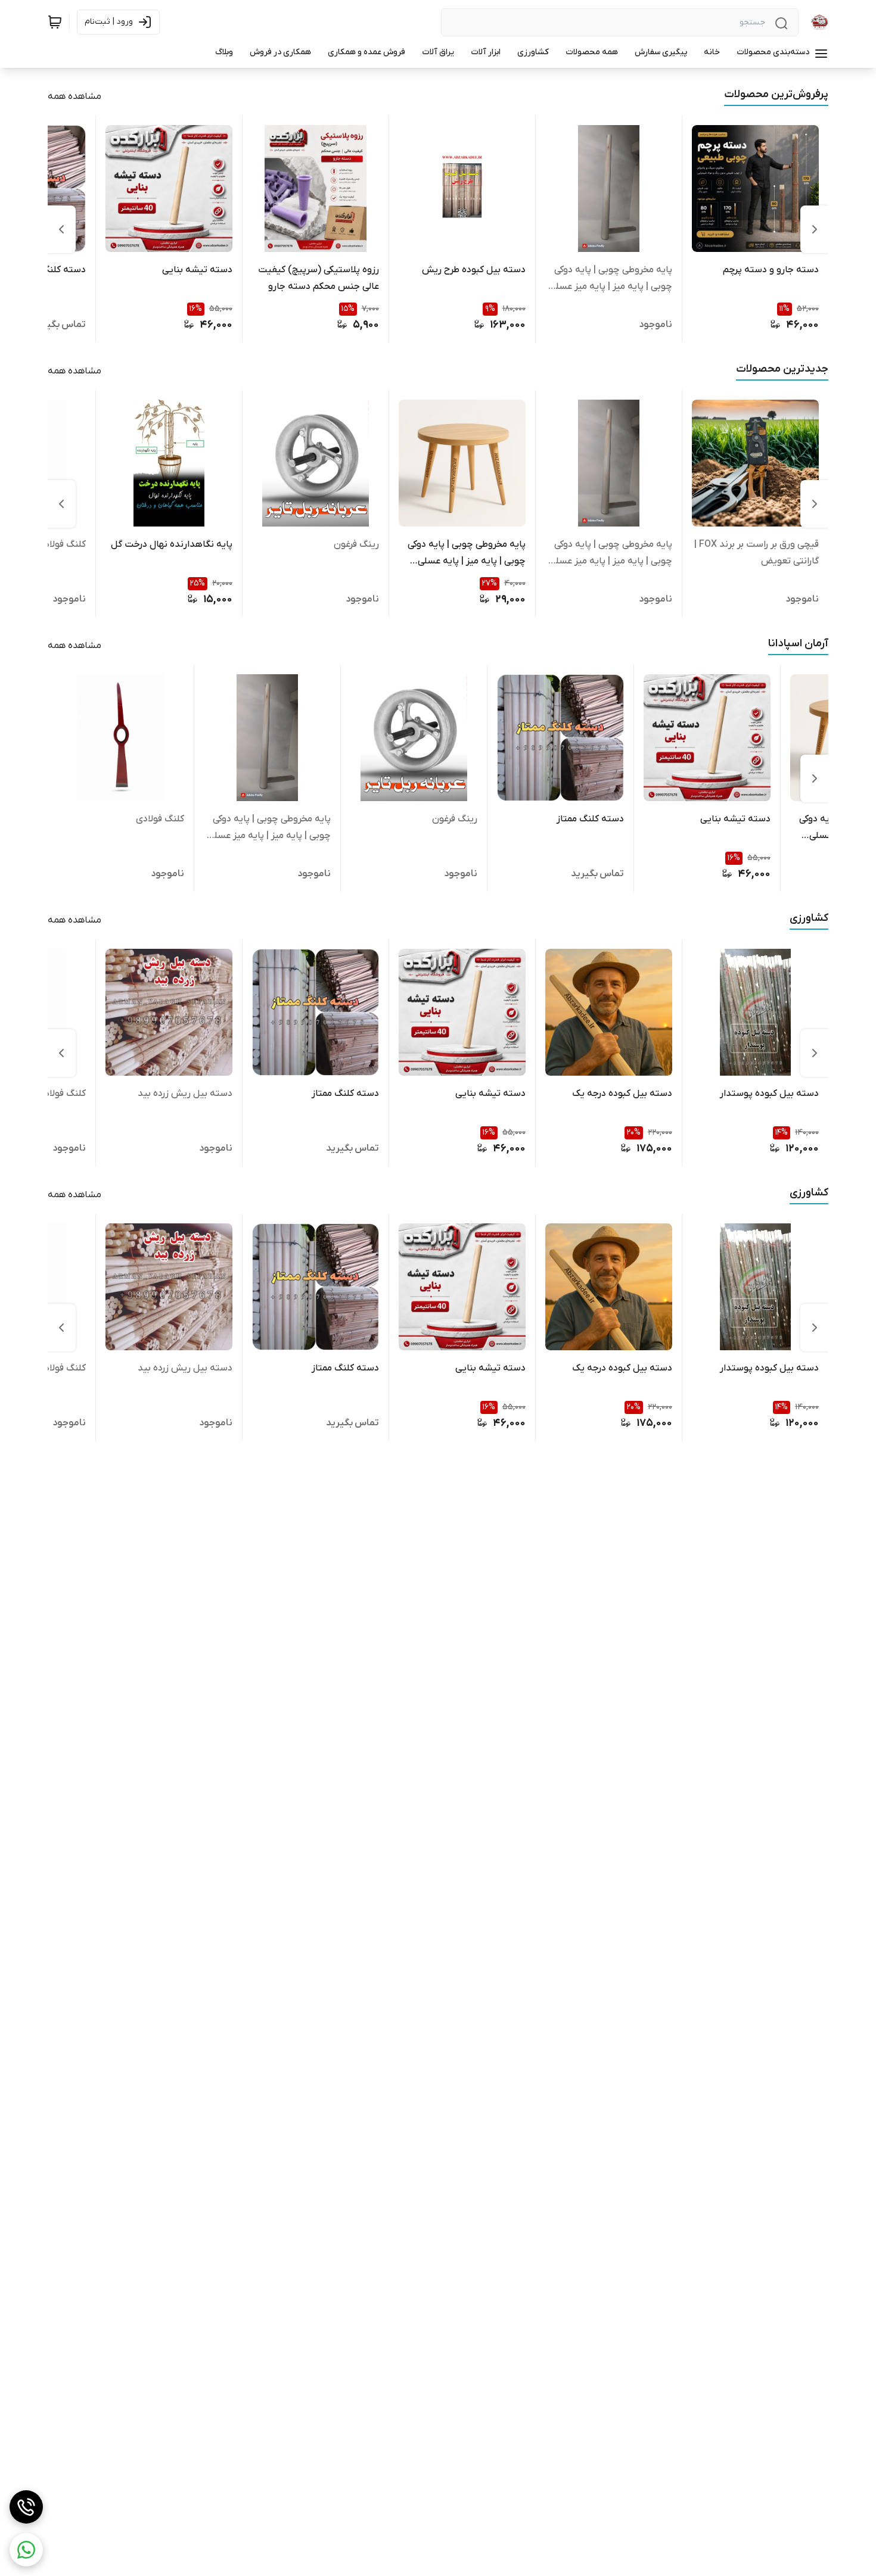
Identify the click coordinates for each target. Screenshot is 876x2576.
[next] (61, 229)
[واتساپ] (26, 2550)
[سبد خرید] (55, 22)
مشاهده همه (74, 96)
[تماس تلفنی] (26, 2507)
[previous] (815, 229)
